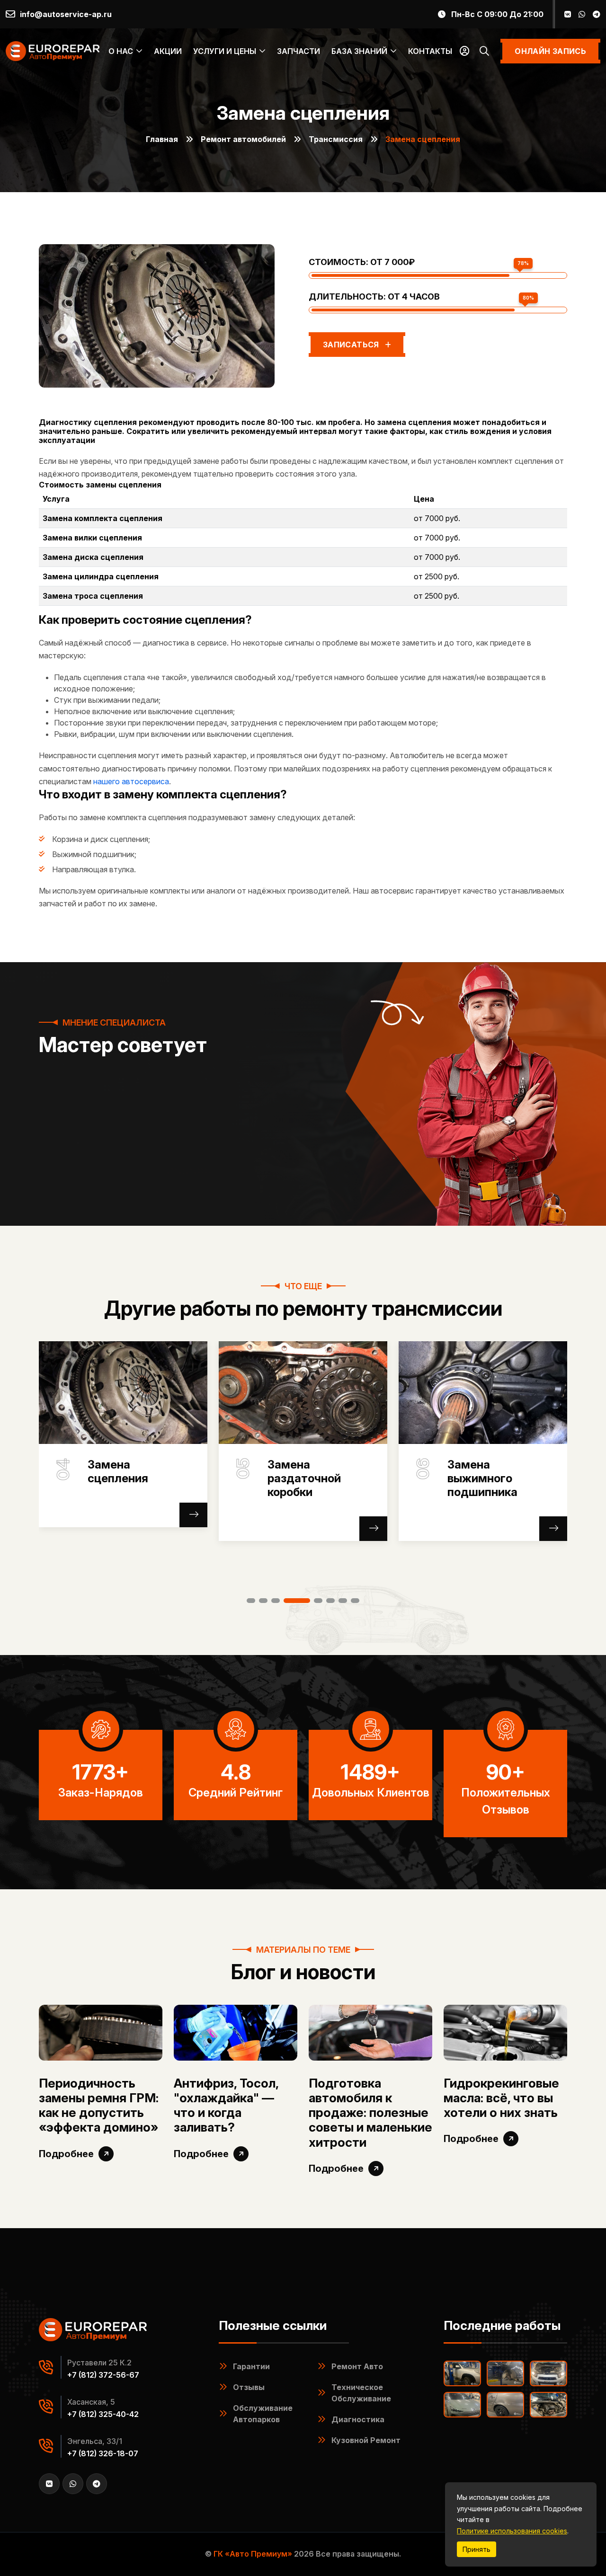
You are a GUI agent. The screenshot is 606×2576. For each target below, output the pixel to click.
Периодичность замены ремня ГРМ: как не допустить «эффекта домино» (99, 2105)
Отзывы (249, 2387)
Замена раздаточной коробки (124, 1478)
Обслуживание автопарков (263, 2414)
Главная (162, 139)
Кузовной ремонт (366, 2440)
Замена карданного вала (495, 1472)
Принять (477, 2549)
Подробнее (66, 2154)
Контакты (430, 51)
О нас (121, 51)
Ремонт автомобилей (243, 139)
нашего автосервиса (131, 781)
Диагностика (358, 2419)
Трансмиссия (336, 139)
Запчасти (299, 51)
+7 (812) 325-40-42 (103, 2414)
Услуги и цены (225, 51)
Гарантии (251, 2366)
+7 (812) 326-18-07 (103, 2453)
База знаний (359, 51)
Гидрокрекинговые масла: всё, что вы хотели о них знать (501, 2098)
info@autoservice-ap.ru (66, 14)
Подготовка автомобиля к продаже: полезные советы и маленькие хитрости (370, 2113)
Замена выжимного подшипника (303, 1478)
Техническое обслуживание (361, 2393)
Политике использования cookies (512, 2531)
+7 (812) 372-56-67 (103, 2375)
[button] (251, 1601)
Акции (168, 51)
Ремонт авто (357, 2366)
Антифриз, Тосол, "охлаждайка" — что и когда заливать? (226, 2105)
